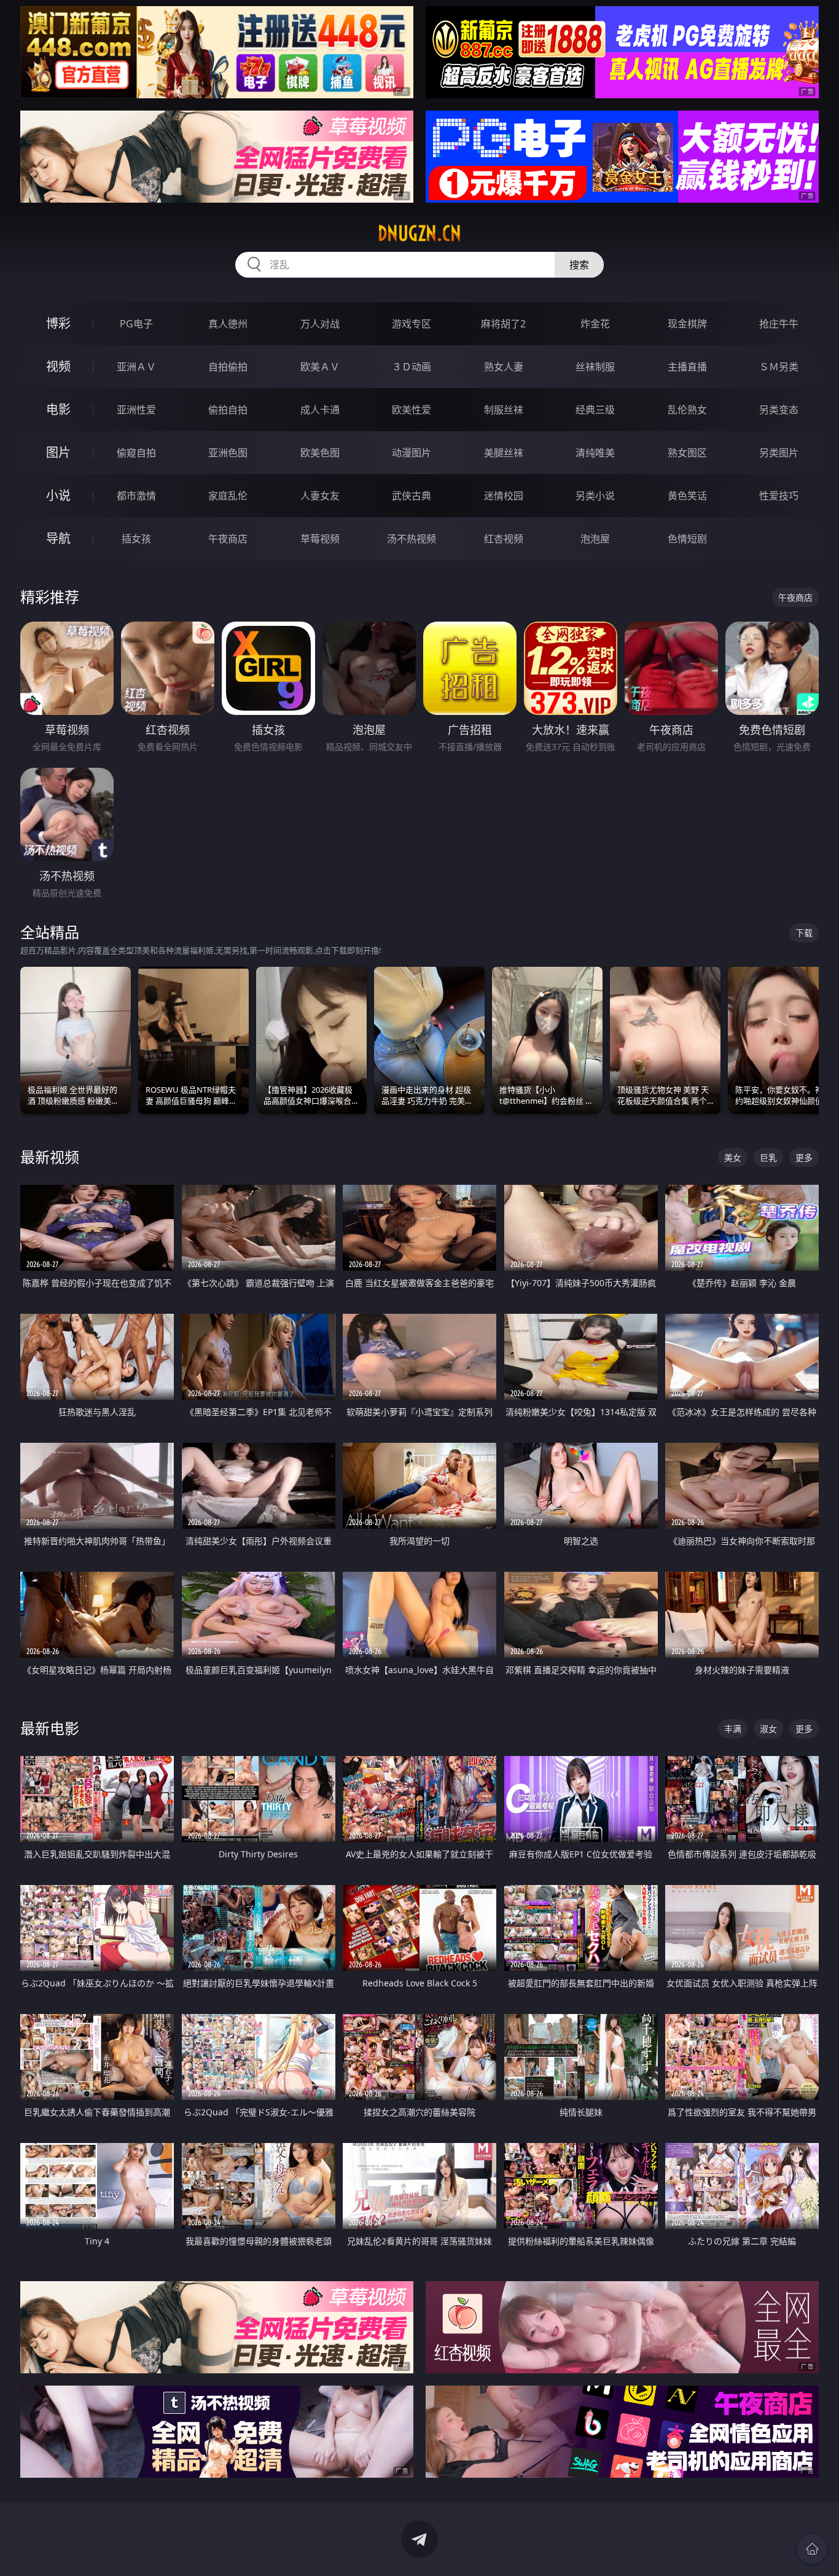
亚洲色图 (228, 453)
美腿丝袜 (504, 453)
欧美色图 (320, 453)
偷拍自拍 (228, 410)
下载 (804, 933)
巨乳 (768, 1157)
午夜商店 (228, 539)
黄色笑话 (687, 496)
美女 (733, 1157)
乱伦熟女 (687, 410)
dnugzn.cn (419, 233)
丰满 (733, 1729)
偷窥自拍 (136, 453)
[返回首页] (812, 2549)
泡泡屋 (595, 539)
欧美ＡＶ (320, 367)
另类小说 (595, 496)
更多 (804, 1157)
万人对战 (320, 324)
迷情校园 (504, 496)
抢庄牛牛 (779, 324)
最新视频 (50, 1157)
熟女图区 (687, 453)
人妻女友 (320, 496)
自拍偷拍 (228, 367)
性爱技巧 (779, 496)
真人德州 (228, 324)
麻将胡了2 (503, 324)
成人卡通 (320, 410)
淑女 (768, 1729)
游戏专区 (412, 324)
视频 (58, 366)
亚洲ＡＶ (136, 367)
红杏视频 (504, 539)
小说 (58, 495)
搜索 (579, 265)
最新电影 (50, 1728)
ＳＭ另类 (779, 367)
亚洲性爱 (136, 410)
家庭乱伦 (228, 496)
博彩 (58, 323)
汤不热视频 (412, 539)
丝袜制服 (595, 367)
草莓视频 (320, 539)
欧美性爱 (412, 410)
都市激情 (136, 496)
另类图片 (779, 453)
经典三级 (595, 410)
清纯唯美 (595, 453)
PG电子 (136, 324)
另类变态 (779, 410)
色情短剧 (687, 539)
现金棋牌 (687, 324)
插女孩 (136, 539)
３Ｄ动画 (412, 367)
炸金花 (595, 324)
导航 (58, 538)
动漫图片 (412, 453)
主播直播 (687, 367)
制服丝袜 (504, 410)
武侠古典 (412, 496)
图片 (58, 452)
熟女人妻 (504, 367)
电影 (58, 409)
